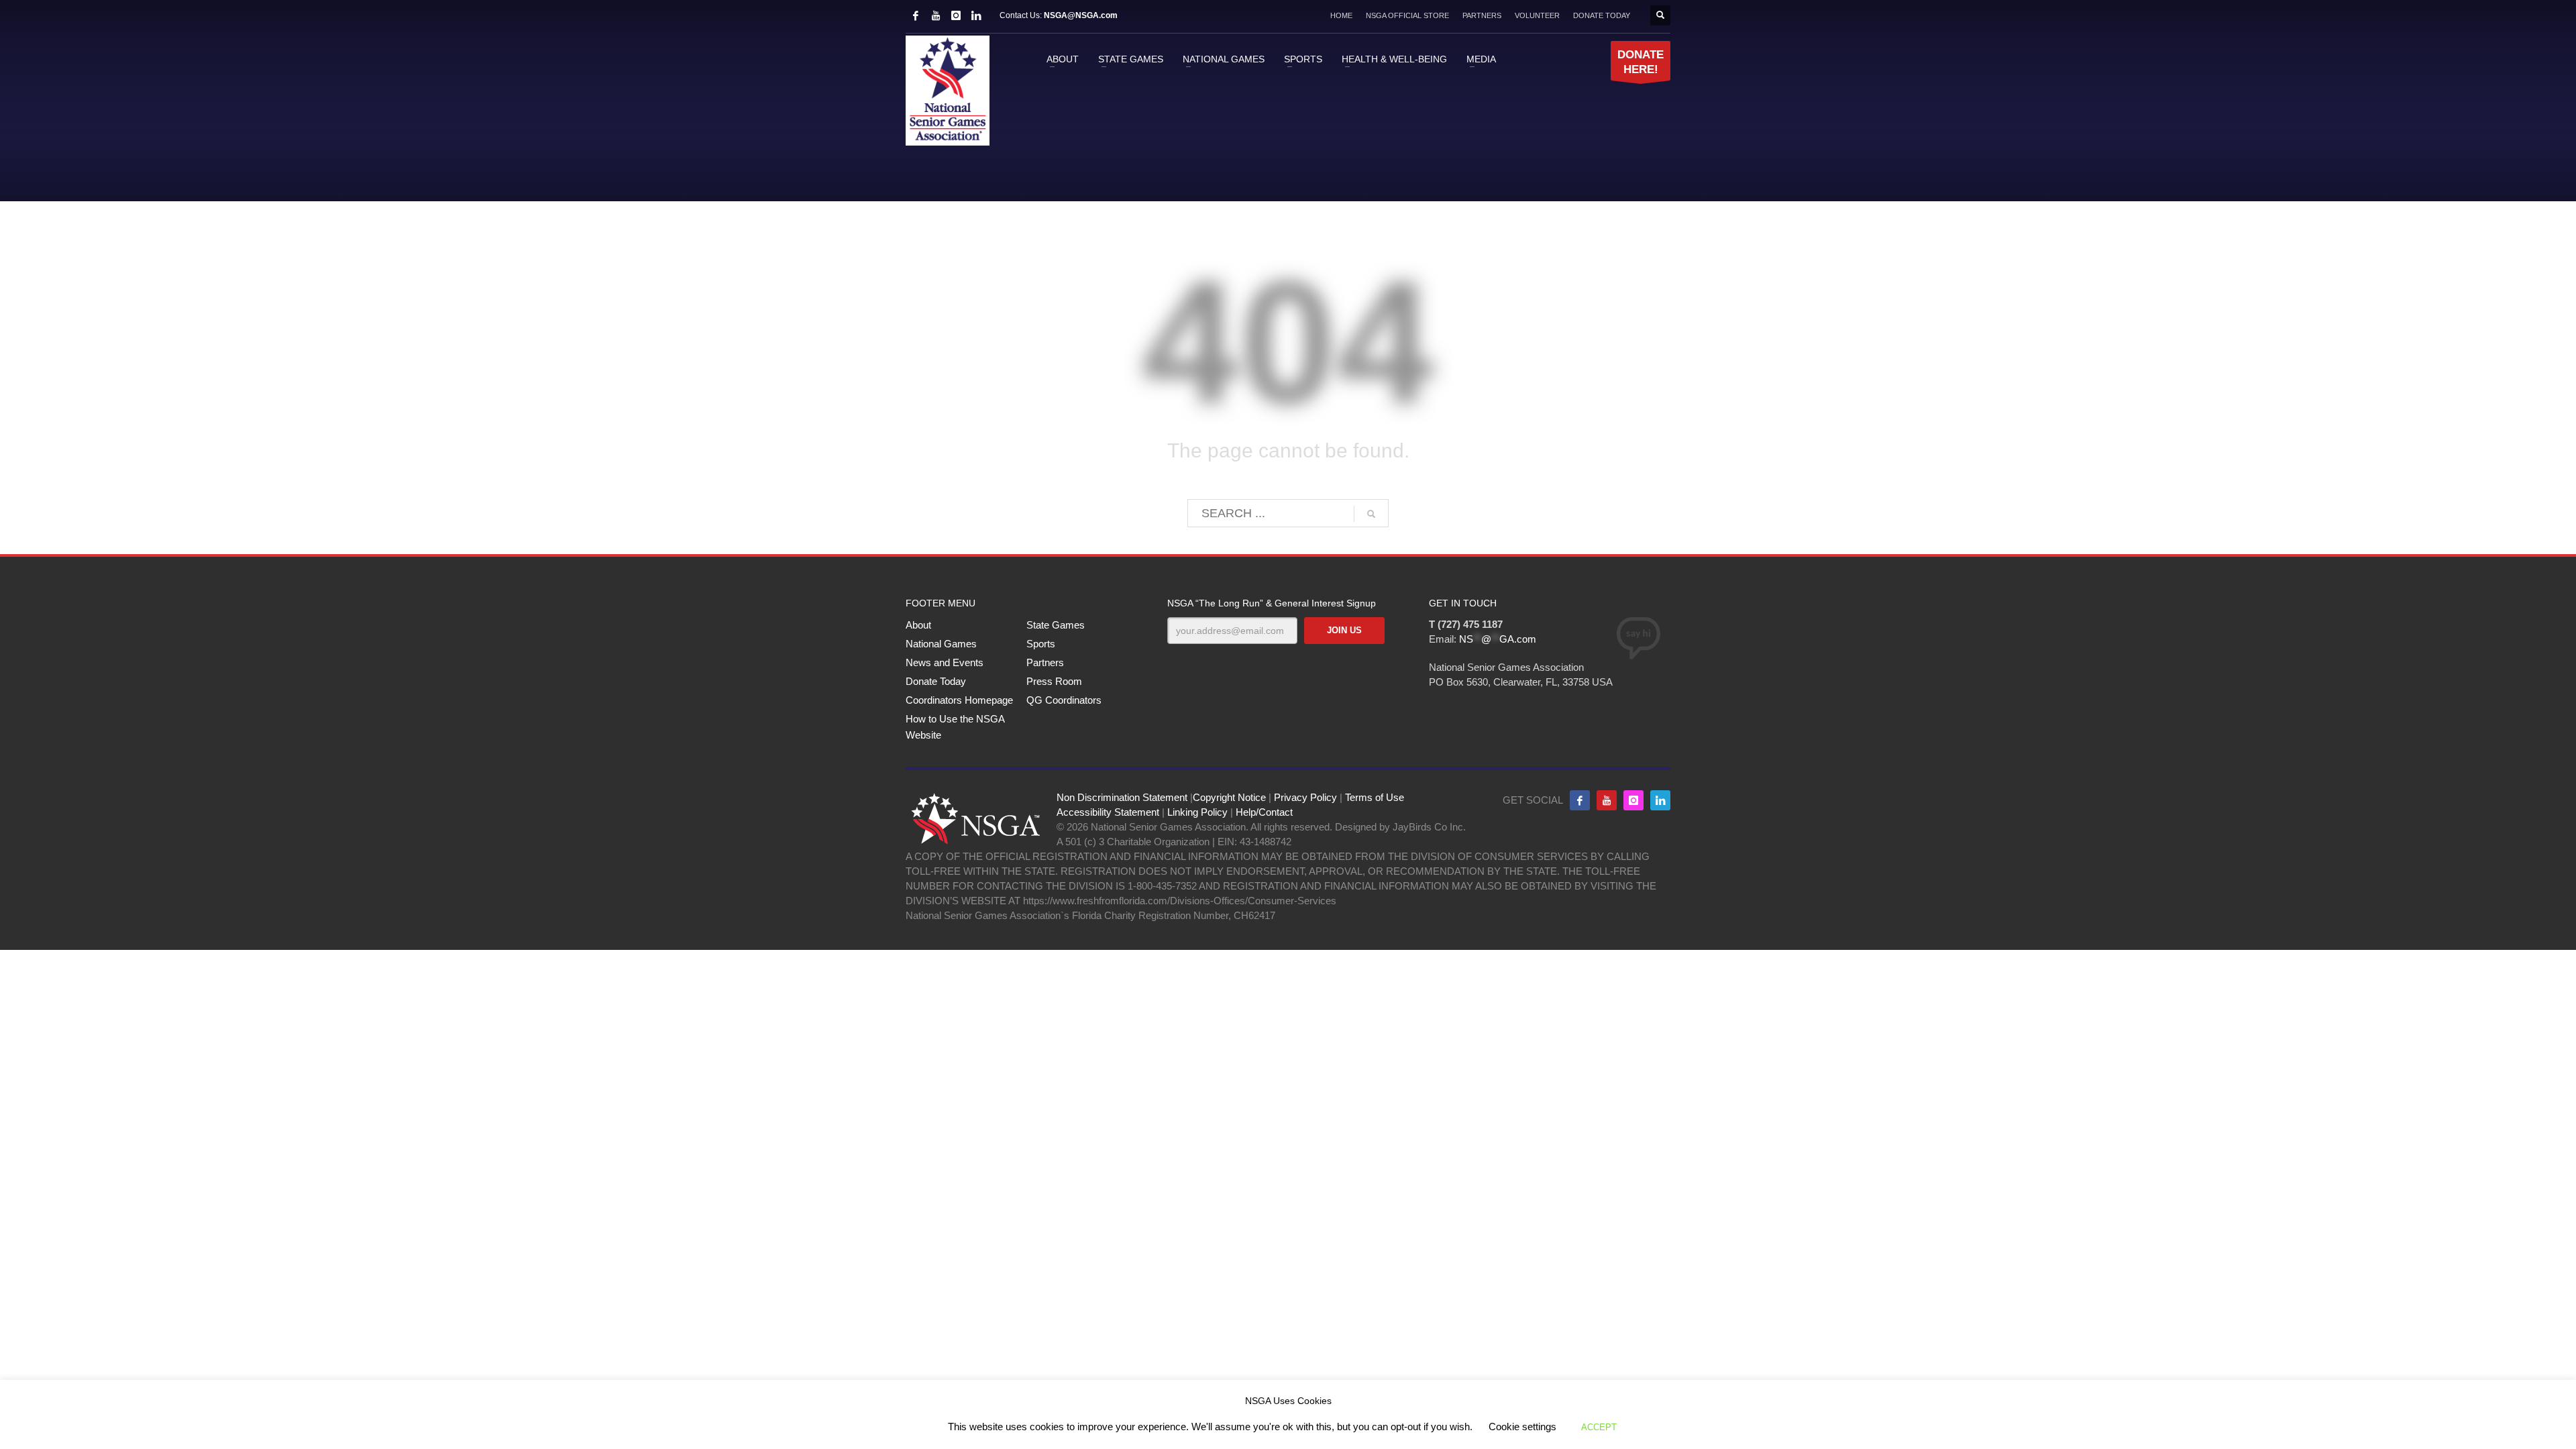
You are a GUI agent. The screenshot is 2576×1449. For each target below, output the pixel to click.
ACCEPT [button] (1599, 1427)
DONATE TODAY (1602, 15)
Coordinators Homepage (959, 700)
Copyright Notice (1229, 797)
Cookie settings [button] (1522, 1427)
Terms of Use (1375, 797)
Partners (1045, 662)
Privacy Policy (1305, 797)
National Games (941, 644)
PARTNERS (1482, 15)
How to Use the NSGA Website (955, 727)
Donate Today (936, 681)
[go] (1371, 514)
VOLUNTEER (1537, 15)
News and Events (945, 662)
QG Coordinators (1064, 700)
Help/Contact (1264, 812)
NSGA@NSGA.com (1081, 15)
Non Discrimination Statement (1122, 797)
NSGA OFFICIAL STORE (1407, 15)
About (918, 625)
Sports (1041, 644)
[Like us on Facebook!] (1580, 800)
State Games (1056, 625)
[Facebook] (916, 15)
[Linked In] (976, 15)
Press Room (1054, 681)
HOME (1341, 15)
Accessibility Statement (1108, 812)
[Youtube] (1607, 800)
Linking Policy (1197, 812)
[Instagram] (956, 15)
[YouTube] (936, 15)
